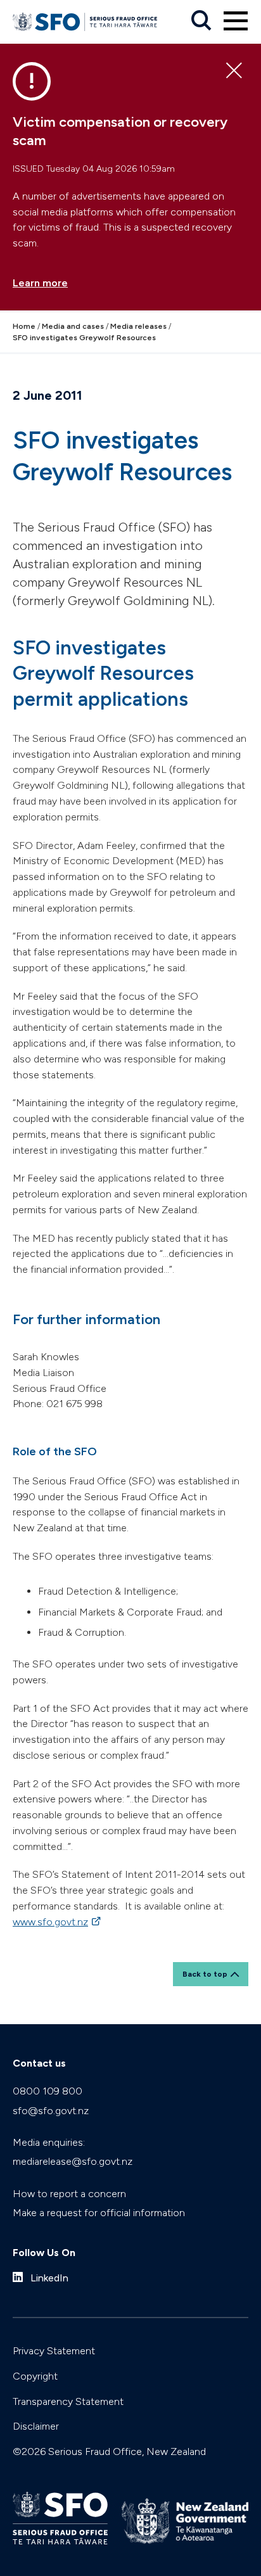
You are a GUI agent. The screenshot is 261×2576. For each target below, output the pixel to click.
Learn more (40, 283)
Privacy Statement (54, 2351)
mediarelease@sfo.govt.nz (73, 2161)
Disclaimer (36, 2426)
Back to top (205, 1974)
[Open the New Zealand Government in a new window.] (185, 2521)
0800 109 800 (48, 2091)
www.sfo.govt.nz (58, 1922)
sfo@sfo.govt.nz (51, 2111)
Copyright (35, 2376)
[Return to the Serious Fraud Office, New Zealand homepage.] (85, 22)
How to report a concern (69, 2194)
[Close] (234, 71)
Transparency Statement (68, 2401)
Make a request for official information (99, 2213)
